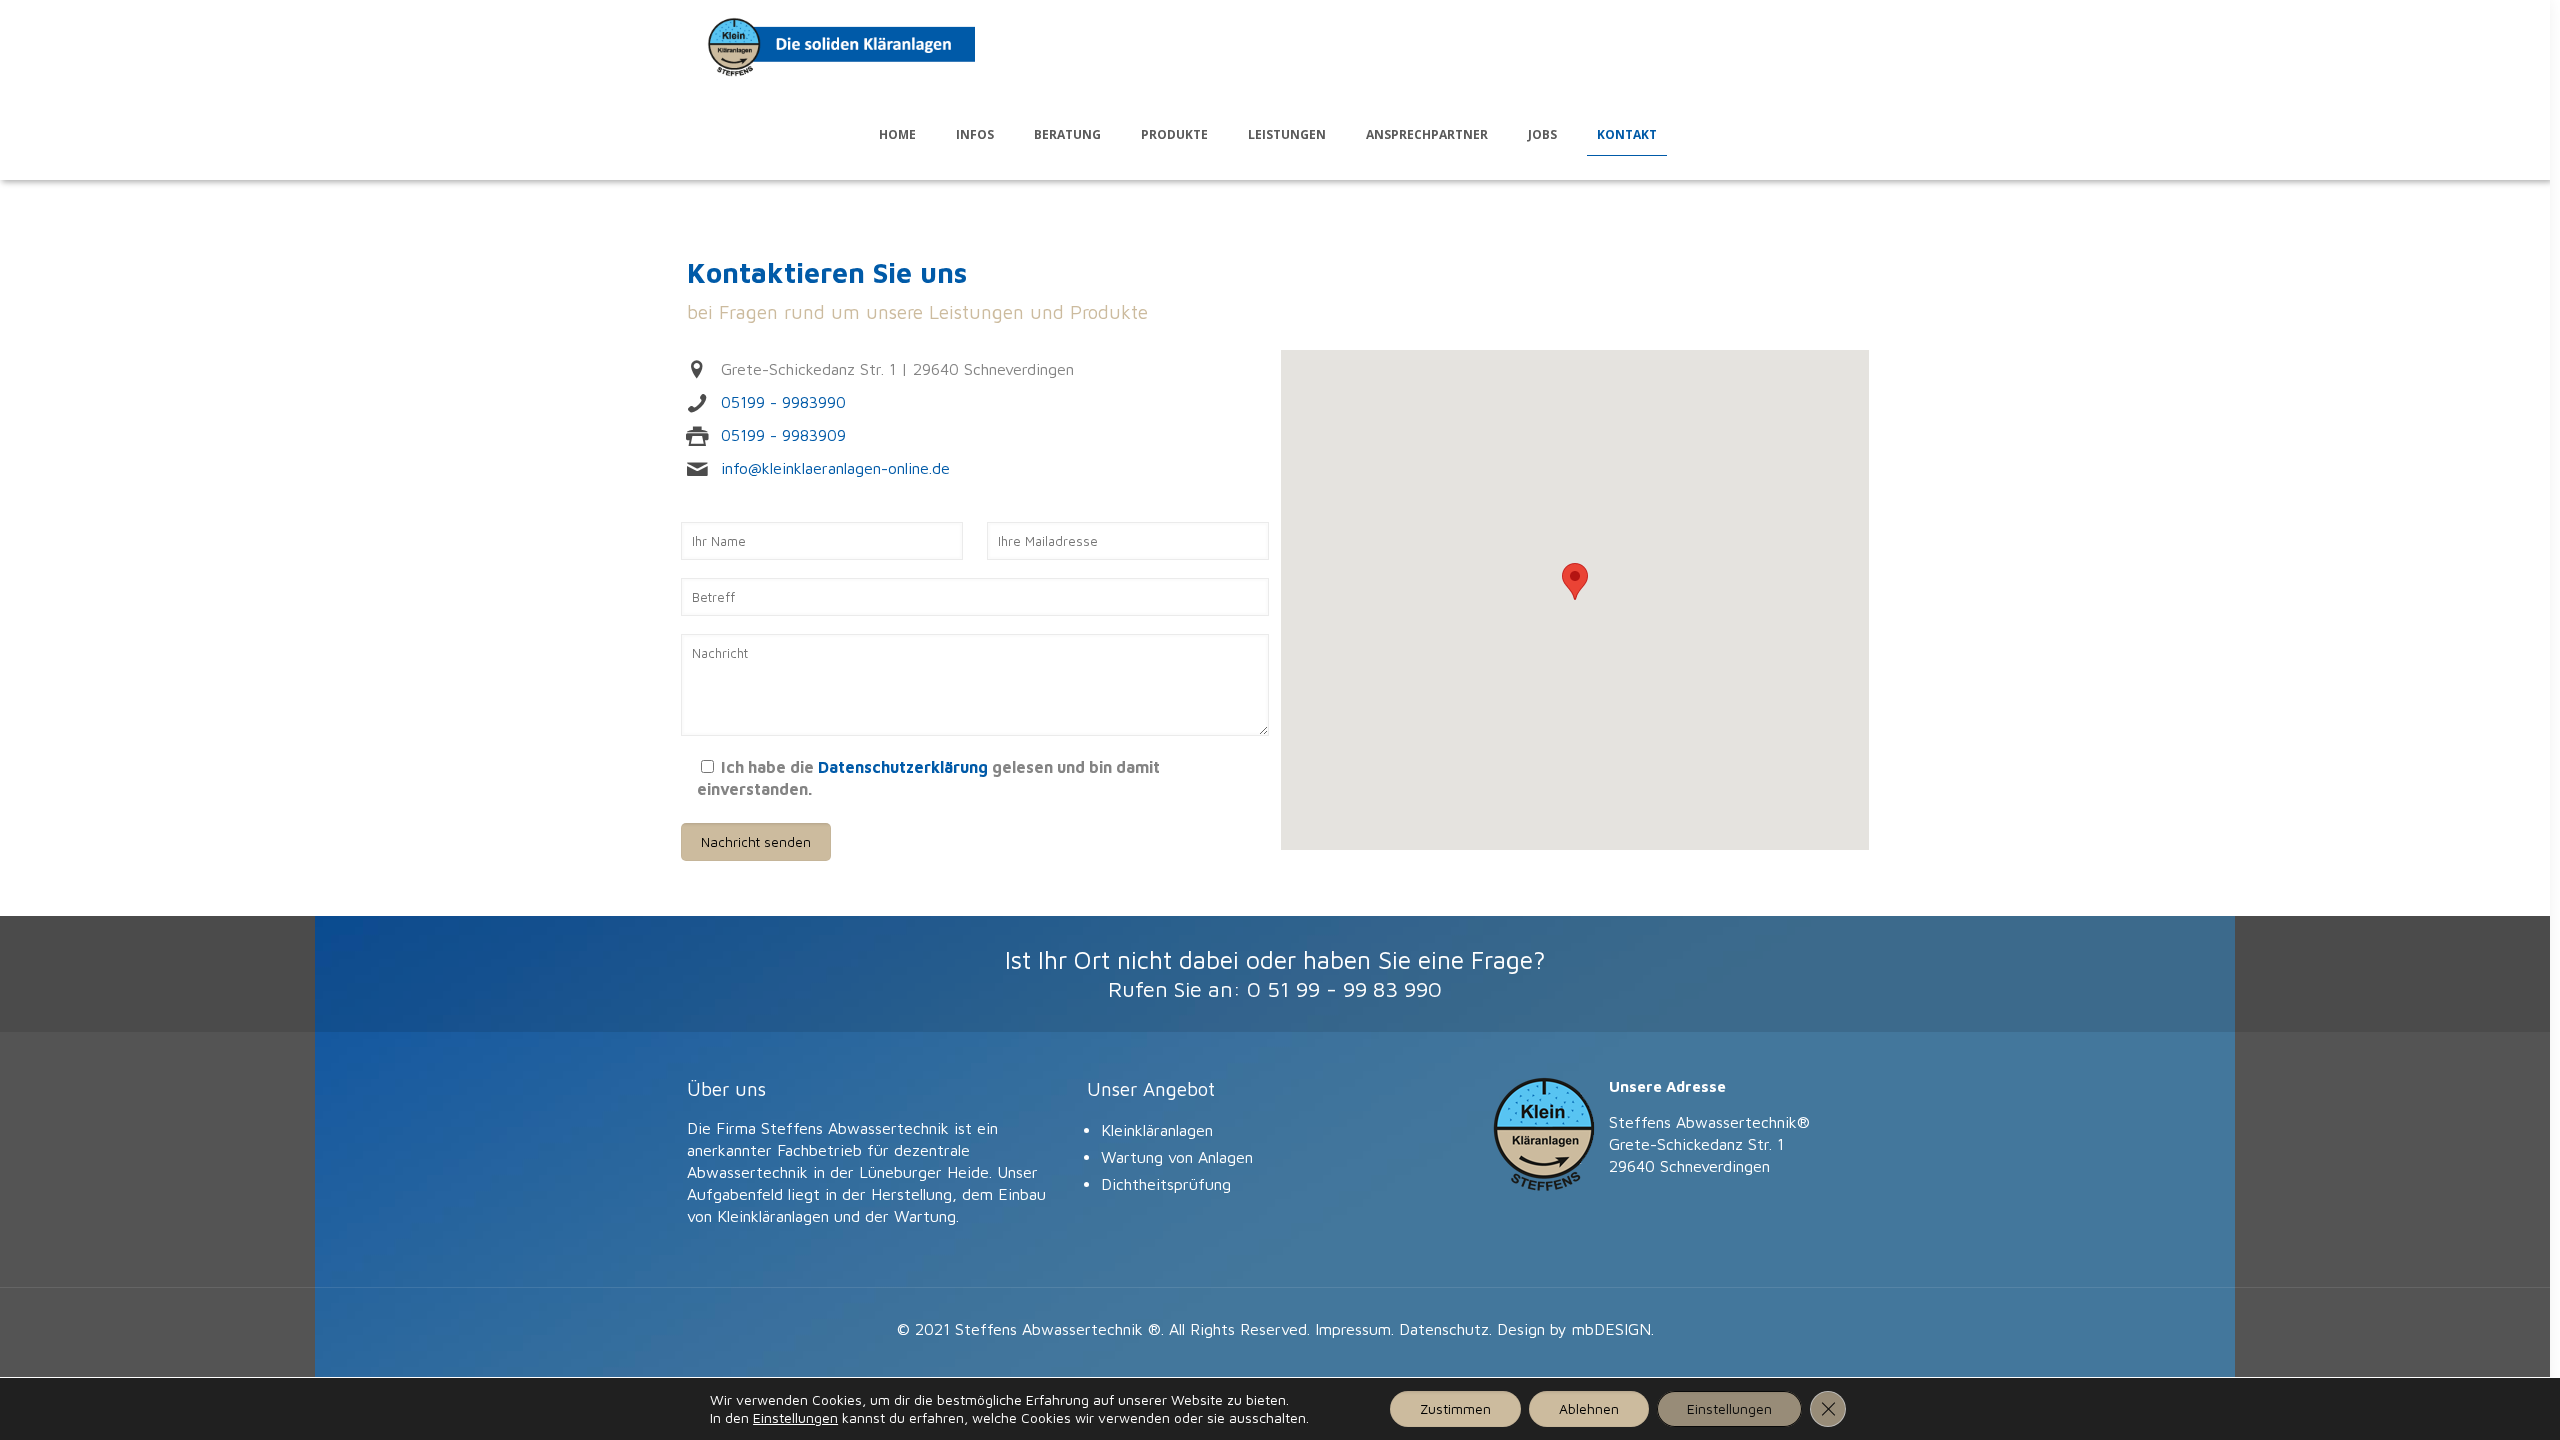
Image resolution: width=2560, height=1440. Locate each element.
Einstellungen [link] (795, 1417)
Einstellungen (1729, 1408)
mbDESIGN (1611, 1329)
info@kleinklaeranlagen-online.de (835, 468)
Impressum (1353, 1329)
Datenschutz (1444, 1329)
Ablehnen (1589, 1408)
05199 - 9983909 (783, 435)
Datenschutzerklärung (903, 767)
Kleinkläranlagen (1157, 1130)
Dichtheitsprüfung (1166, 1184)
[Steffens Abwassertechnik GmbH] (841, 45)
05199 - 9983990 (783, 402)
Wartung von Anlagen (1177, 1157)
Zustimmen (1455, 1408)
